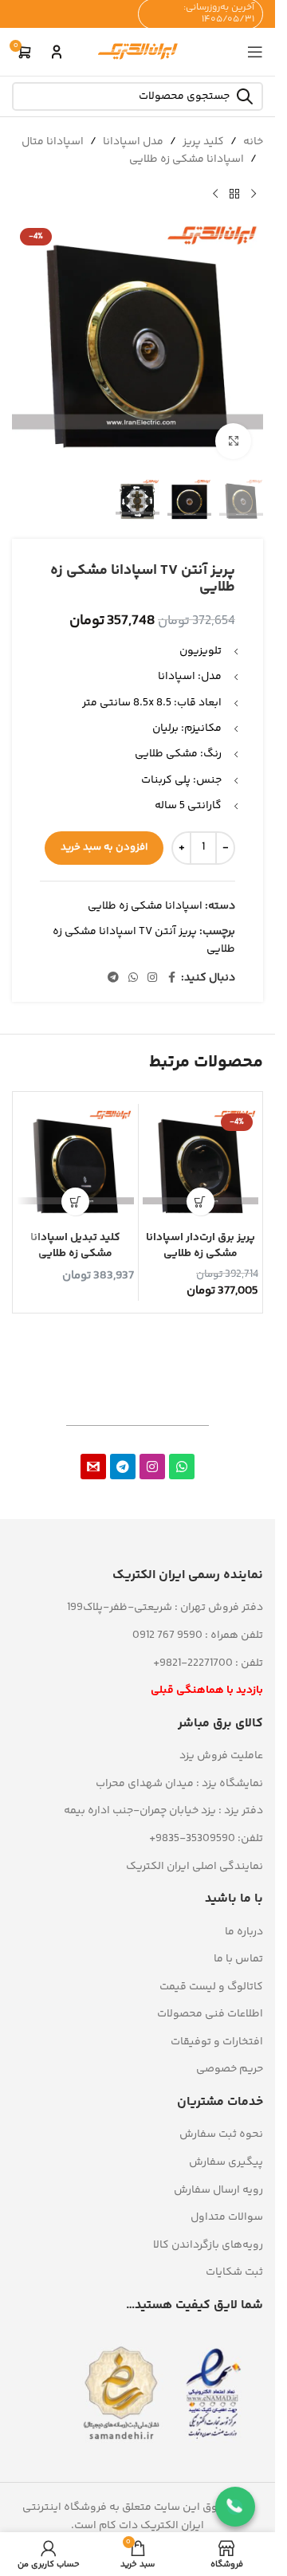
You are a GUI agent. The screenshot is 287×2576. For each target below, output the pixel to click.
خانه (253, 142)
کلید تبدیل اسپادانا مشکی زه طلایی (75, 1246)
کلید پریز (203, 142)
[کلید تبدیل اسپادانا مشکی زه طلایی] (76, 1166)
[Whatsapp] (182, 1467)
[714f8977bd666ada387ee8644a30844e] (93, 1467)
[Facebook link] (171, 978)
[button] (201, 1202)
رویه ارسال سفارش (218, 2190)
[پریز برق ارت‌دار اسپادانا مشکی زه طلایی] (201, 1166)
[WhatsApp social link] (133, 978)
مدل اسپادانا (133, 142)
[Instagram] (152, 1467)
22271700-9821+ (193, 1663)
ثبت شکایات (234, 2272)
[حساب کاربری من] (57, 52)
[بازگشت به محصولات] (234, 194)
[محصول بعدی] (215, 194)
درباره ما (244, 1932)
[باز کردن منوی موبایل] (255, 52)
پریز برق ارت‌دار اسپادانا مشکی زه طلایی (201, 1246)
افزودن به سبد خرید (104, 847)
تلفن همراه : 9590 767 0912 (198, 1636)
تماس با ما (238, 1959)
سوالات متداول (227, 2217)
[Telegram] (123, 1467)
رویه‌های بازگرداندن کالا (208, 2245)
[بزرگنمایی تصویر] (233, 441)
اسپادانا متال (53, 142)
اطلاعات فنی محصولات (210, 2014)
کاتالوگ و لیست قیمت (211, 1987)
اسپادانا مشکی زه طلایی (187, 159)
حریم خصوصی (230, 2069)
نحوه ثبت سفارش (221, 2134)
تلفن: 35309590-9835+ (206, 1839)
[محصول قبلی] (254, 194)
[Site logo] (138, 52)
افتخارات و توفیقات (217, 2042)
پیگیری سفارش (226, 2162)
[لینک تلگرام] (113, 978)
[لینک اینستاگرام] (152, 978)
